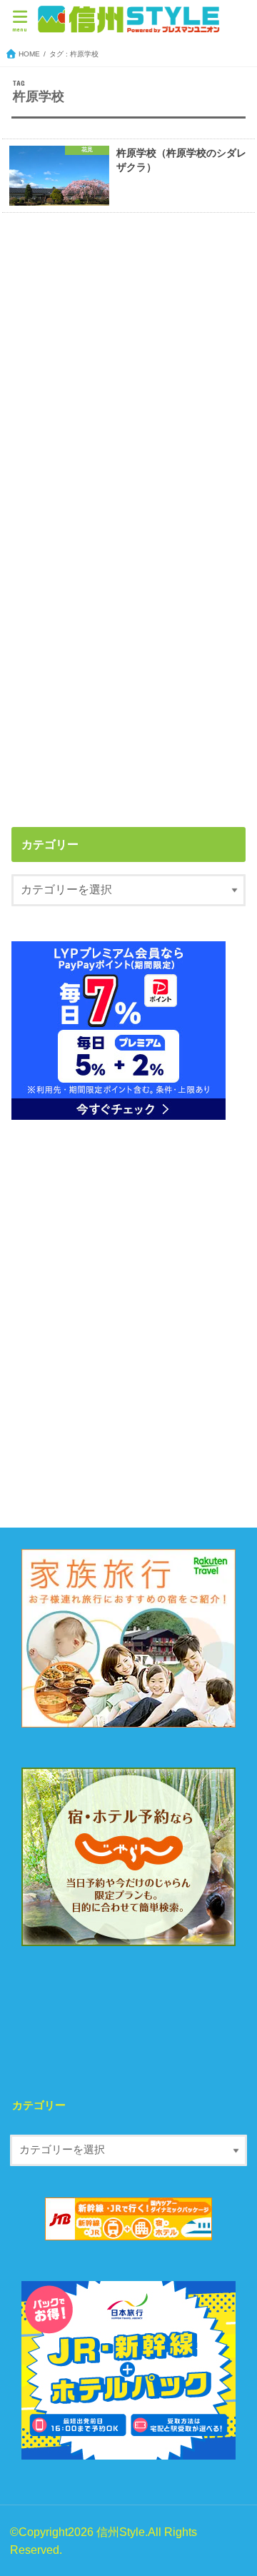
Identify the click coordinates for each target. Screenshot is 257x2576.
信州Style (121, 2532)
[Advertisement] (128, 371)
